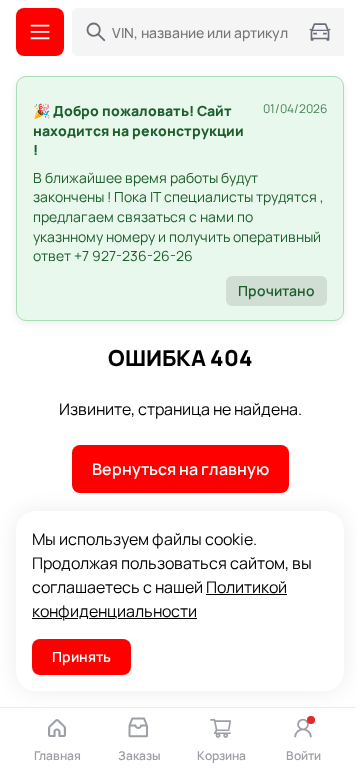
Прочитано (276, 290)
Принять (81, 656)
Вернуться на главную (180, 469)
